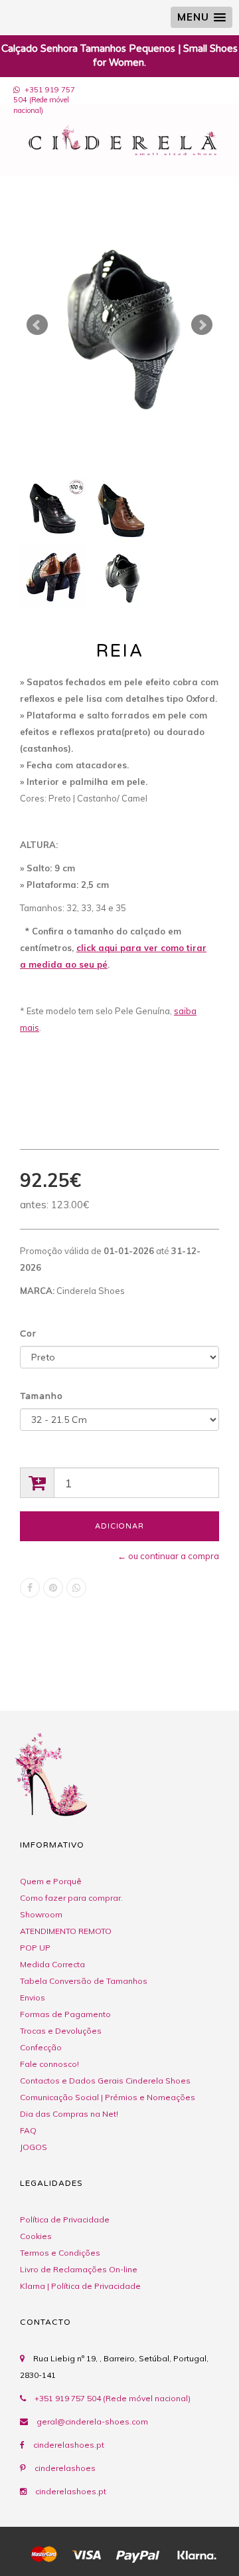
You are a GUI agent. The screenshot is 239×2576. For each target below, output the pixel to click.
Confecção (41, 2047)
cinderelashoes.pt (69, 2445)
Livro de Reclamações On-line (79, 2269)
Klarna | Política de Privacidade (80, 2286)
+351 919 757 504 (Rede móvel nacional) (44, 100)
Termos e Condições (60, 2253)
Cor (28, 1334)
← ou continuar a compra (168, 1556)
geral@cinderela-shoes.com (92, 2421)
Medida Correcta (52, 1964)
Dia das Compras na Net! (69, 2114)
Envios (33, 1997)
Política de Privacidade (65, 2219)
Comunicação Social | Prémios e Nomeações (108, 2097)
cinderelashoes (65, 2468)
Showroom (41, 1914)
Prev (37, 325)
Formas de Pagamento (65, 2014)
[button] (201, 17)
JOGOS (34, 2147)
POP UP (35, 1948)
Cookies (36, 2236)
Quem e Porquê (51, 1881)
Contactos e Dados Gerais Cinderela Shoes (105, 2081)
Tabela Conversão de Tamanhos (84, 1981)
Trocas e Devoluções (61, 2031)
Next (202, 325)
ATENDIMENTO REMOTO (66, 1931)
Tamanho (41, 1396)
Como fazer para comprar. (71, 1898)
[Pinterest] (53, 1588)
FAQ (28, 2130)
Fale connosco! (49, 2064)
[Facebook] (30, 1588)
